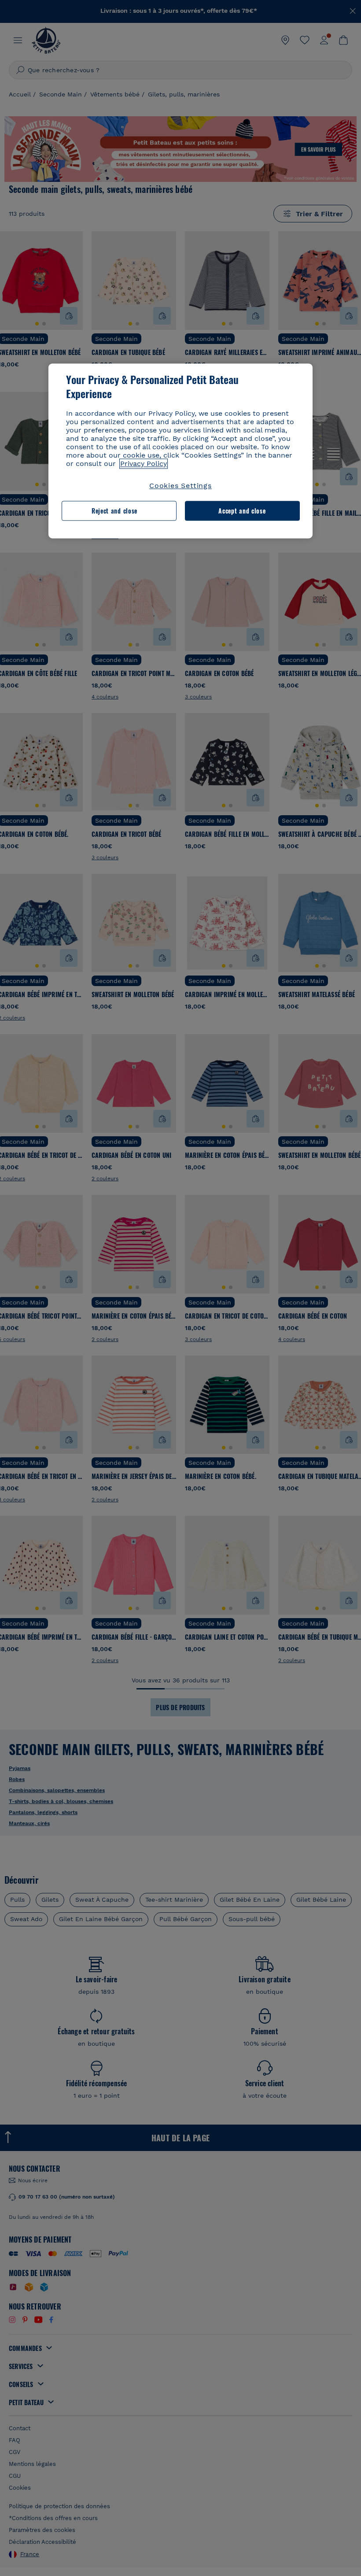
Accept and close (242, 511)
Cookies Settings (180, 486)
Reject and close (114, 511)
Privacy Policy (144, 464)
